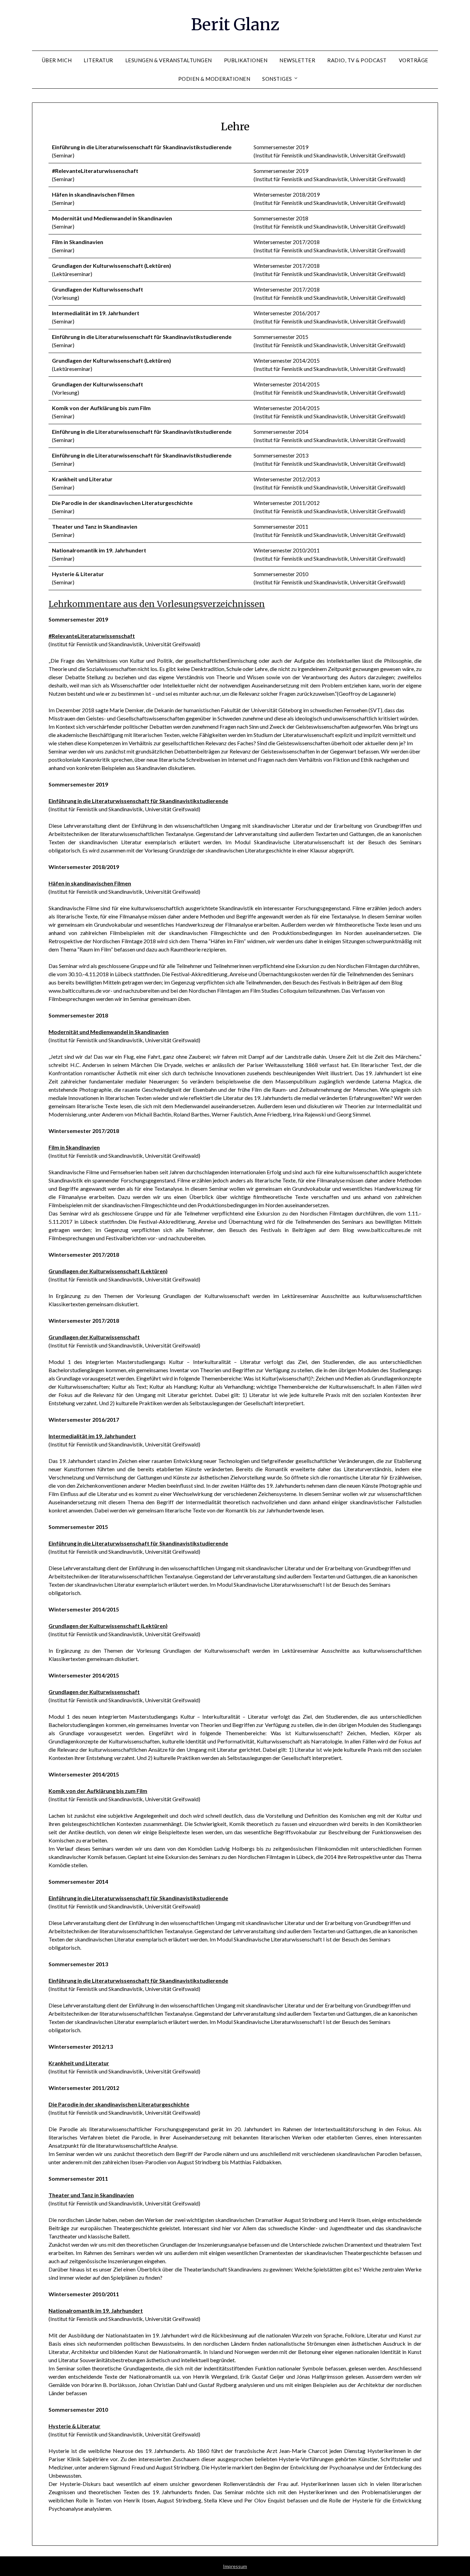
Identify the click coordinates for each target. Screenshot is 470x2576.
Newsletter (297, 60)
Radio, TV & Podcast (357, 60)
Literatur (98, 60)
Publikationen (246, 60)
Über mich (57, 60)
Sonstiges (277, 79)
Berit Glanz (235, 24)
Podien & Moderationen (214, 79)
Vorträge (414, 60)
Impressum (235, 2566)
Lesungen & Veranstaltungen (169, 60)
